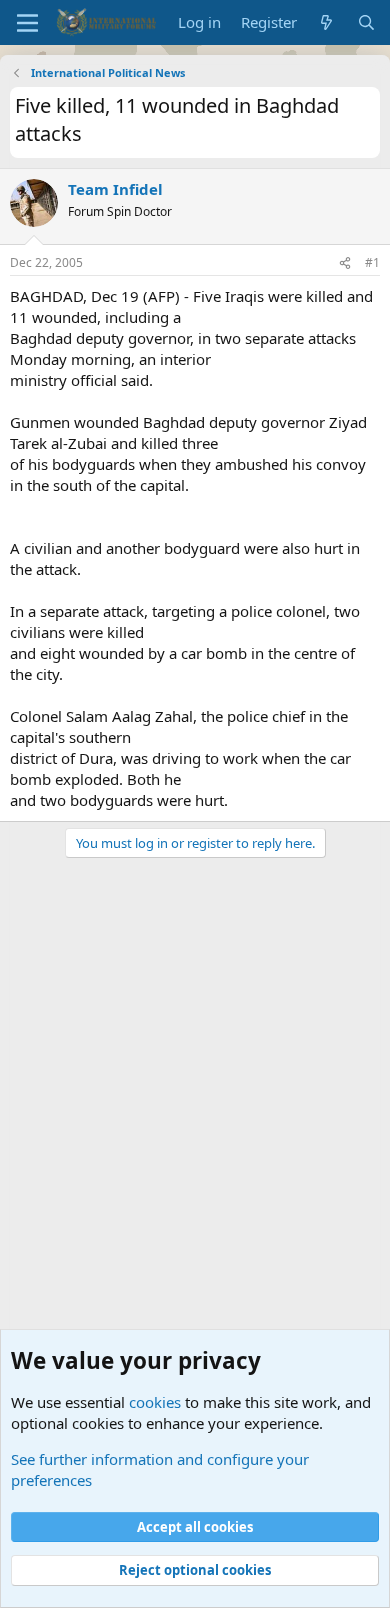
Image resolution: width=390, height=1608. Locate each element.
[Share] (345, 263)
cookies (155, 1402)
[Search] (366, 22)
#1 (372, 262)
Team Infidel (115, 189)
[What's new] (326, 22)
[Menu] (27, 23)
